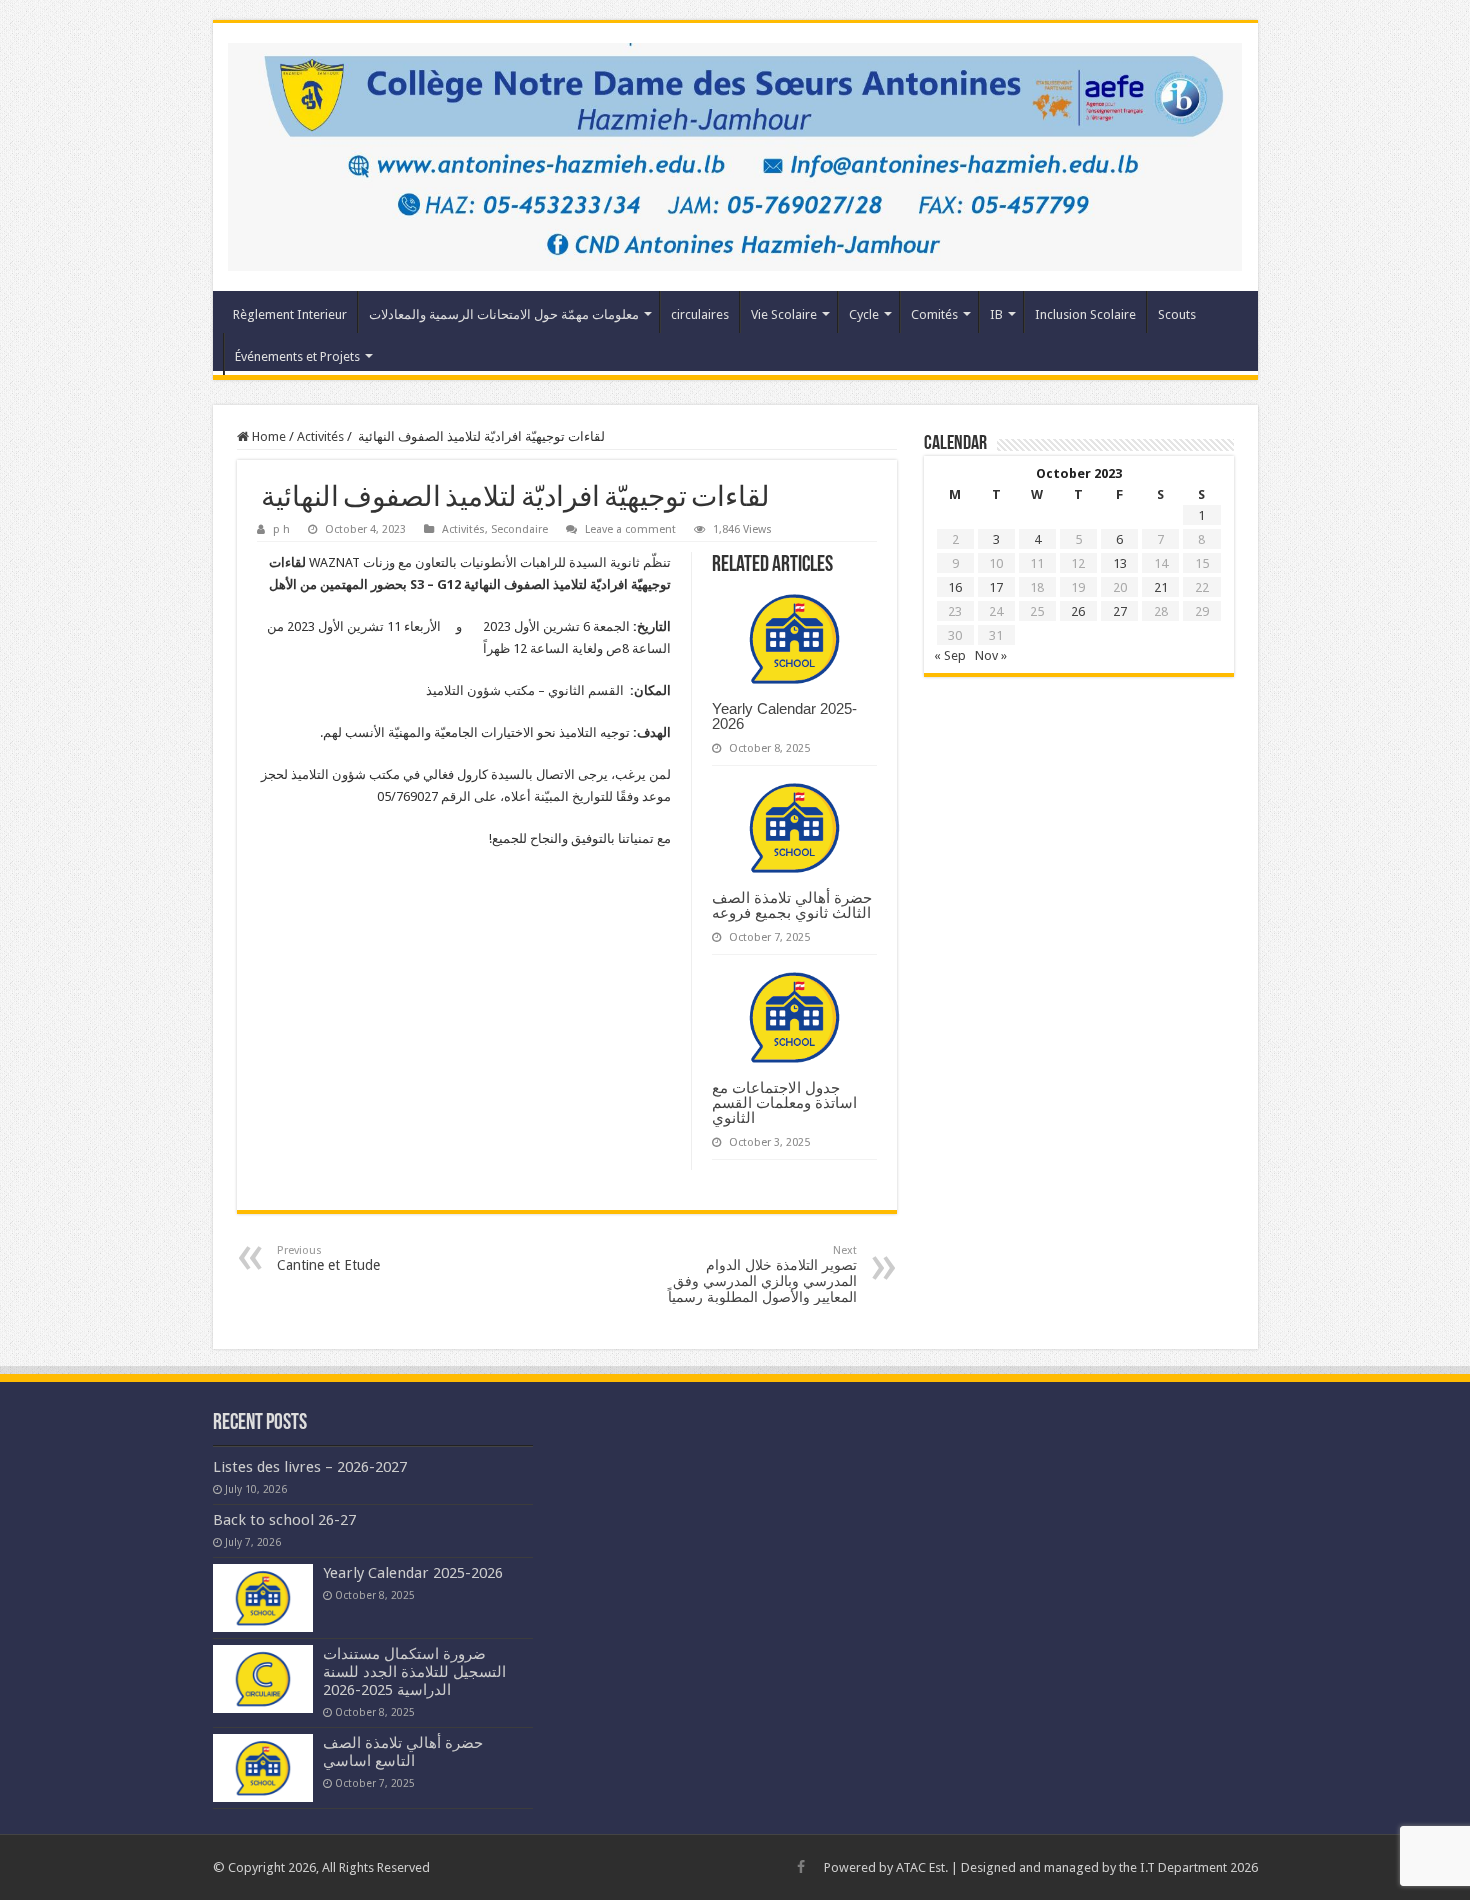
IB (996, 314)
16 (955, 587)
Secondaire (519, 529)
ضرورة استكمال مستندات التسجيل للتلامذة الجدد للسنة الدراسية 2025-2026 (414, 1672)
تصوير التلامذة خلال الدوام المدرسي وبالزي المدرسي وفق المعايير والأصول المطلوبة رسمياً (762, 1274)
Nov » (991, 655)
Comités (934, 314)
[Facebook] (801, 1867)
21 (1161, 587)
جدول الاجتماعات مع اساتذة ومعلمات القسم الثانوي (784, 1102)
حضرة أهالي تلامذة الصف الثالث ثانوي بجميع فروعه (792, 905)
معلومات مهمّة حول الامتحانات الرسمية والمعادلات (504, 314)
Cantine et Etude (328, 1258)
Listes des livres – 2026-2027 (310, 1467)
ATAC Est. (922, 1867)
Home (267, 436)
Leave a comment (630, 529)
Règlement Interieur (290, 314)
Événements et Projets (297, 356)
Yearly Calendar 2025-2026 (784, 716)
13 (1120, 563)
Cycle (864, 314)
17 (996, 587)
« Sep (950, 655)
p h (281, 529)
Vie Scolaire (784, 314)
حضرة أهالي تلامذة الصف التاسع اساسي (403, 1752)
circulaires (700, 314)
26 (1078, 611)
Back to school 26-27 (284, 1520)
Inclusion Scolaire (1085, 314)
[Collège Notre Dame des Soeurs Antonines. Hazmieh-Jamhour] (735, 153)
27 (1120, 611)
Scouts (1177, 314)
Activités (320, 436)
